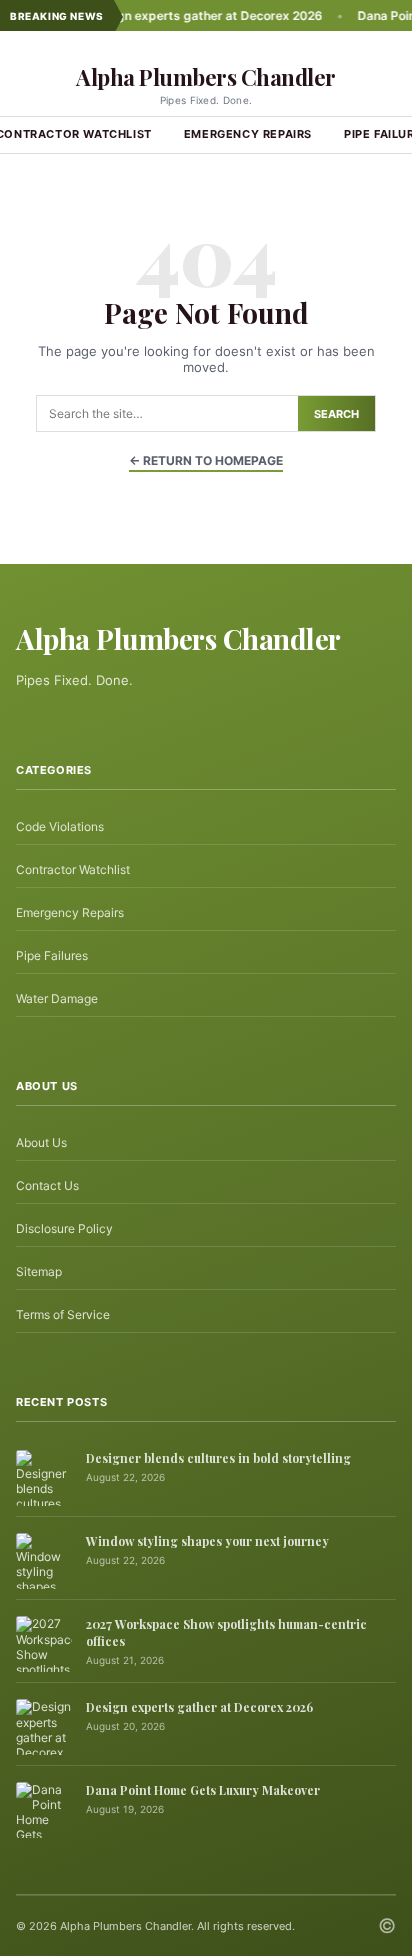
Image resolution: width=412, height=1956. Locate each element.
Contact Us (47, 1185)
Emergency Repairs (248, 134)
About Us (41, 1142)
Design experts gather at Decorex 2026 (189, 15)
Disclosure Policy (64, 1228)
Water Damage (57, 998)
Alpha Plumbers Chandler (206, 77)
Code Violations (60, 826)
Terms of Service (63, 1314)
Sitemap (39, 1271)
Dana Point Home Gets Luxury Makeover (203, 1790)
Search (336, 414)
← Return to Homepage (206, 460)
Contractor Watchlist (73, 869)
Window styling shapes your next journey (207, 1541)
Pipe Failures (52, 955)
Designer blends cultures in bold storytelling (218, 1458)
